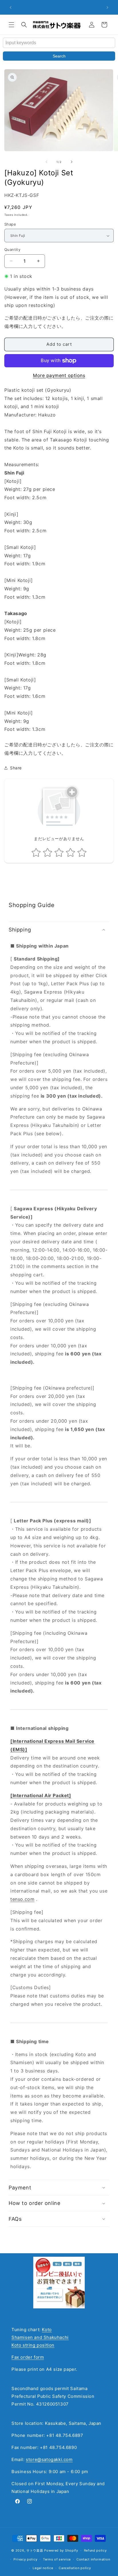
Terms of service (57, 2559)
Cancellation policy (75, 2568)
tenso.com (22, 1899)
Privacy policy (25, 2559)
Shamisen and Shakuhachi (40, 2337)
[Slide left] (46, 162)
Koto (47, 2330)
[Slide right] (72, 162)
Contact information (93, 2559)
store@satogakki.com (49, 2459)
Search (59, 56)
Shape (10, 224)
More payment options (59, 375)
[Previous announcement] (11, 7)
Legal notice (43, 2568)
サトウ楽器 (35, 2550)
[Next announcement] (107, 7)
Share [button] (16, 768)
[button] (11, 25)
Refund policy (95, 2550)
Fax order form (28, 2357)
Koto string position (33, 2345)
